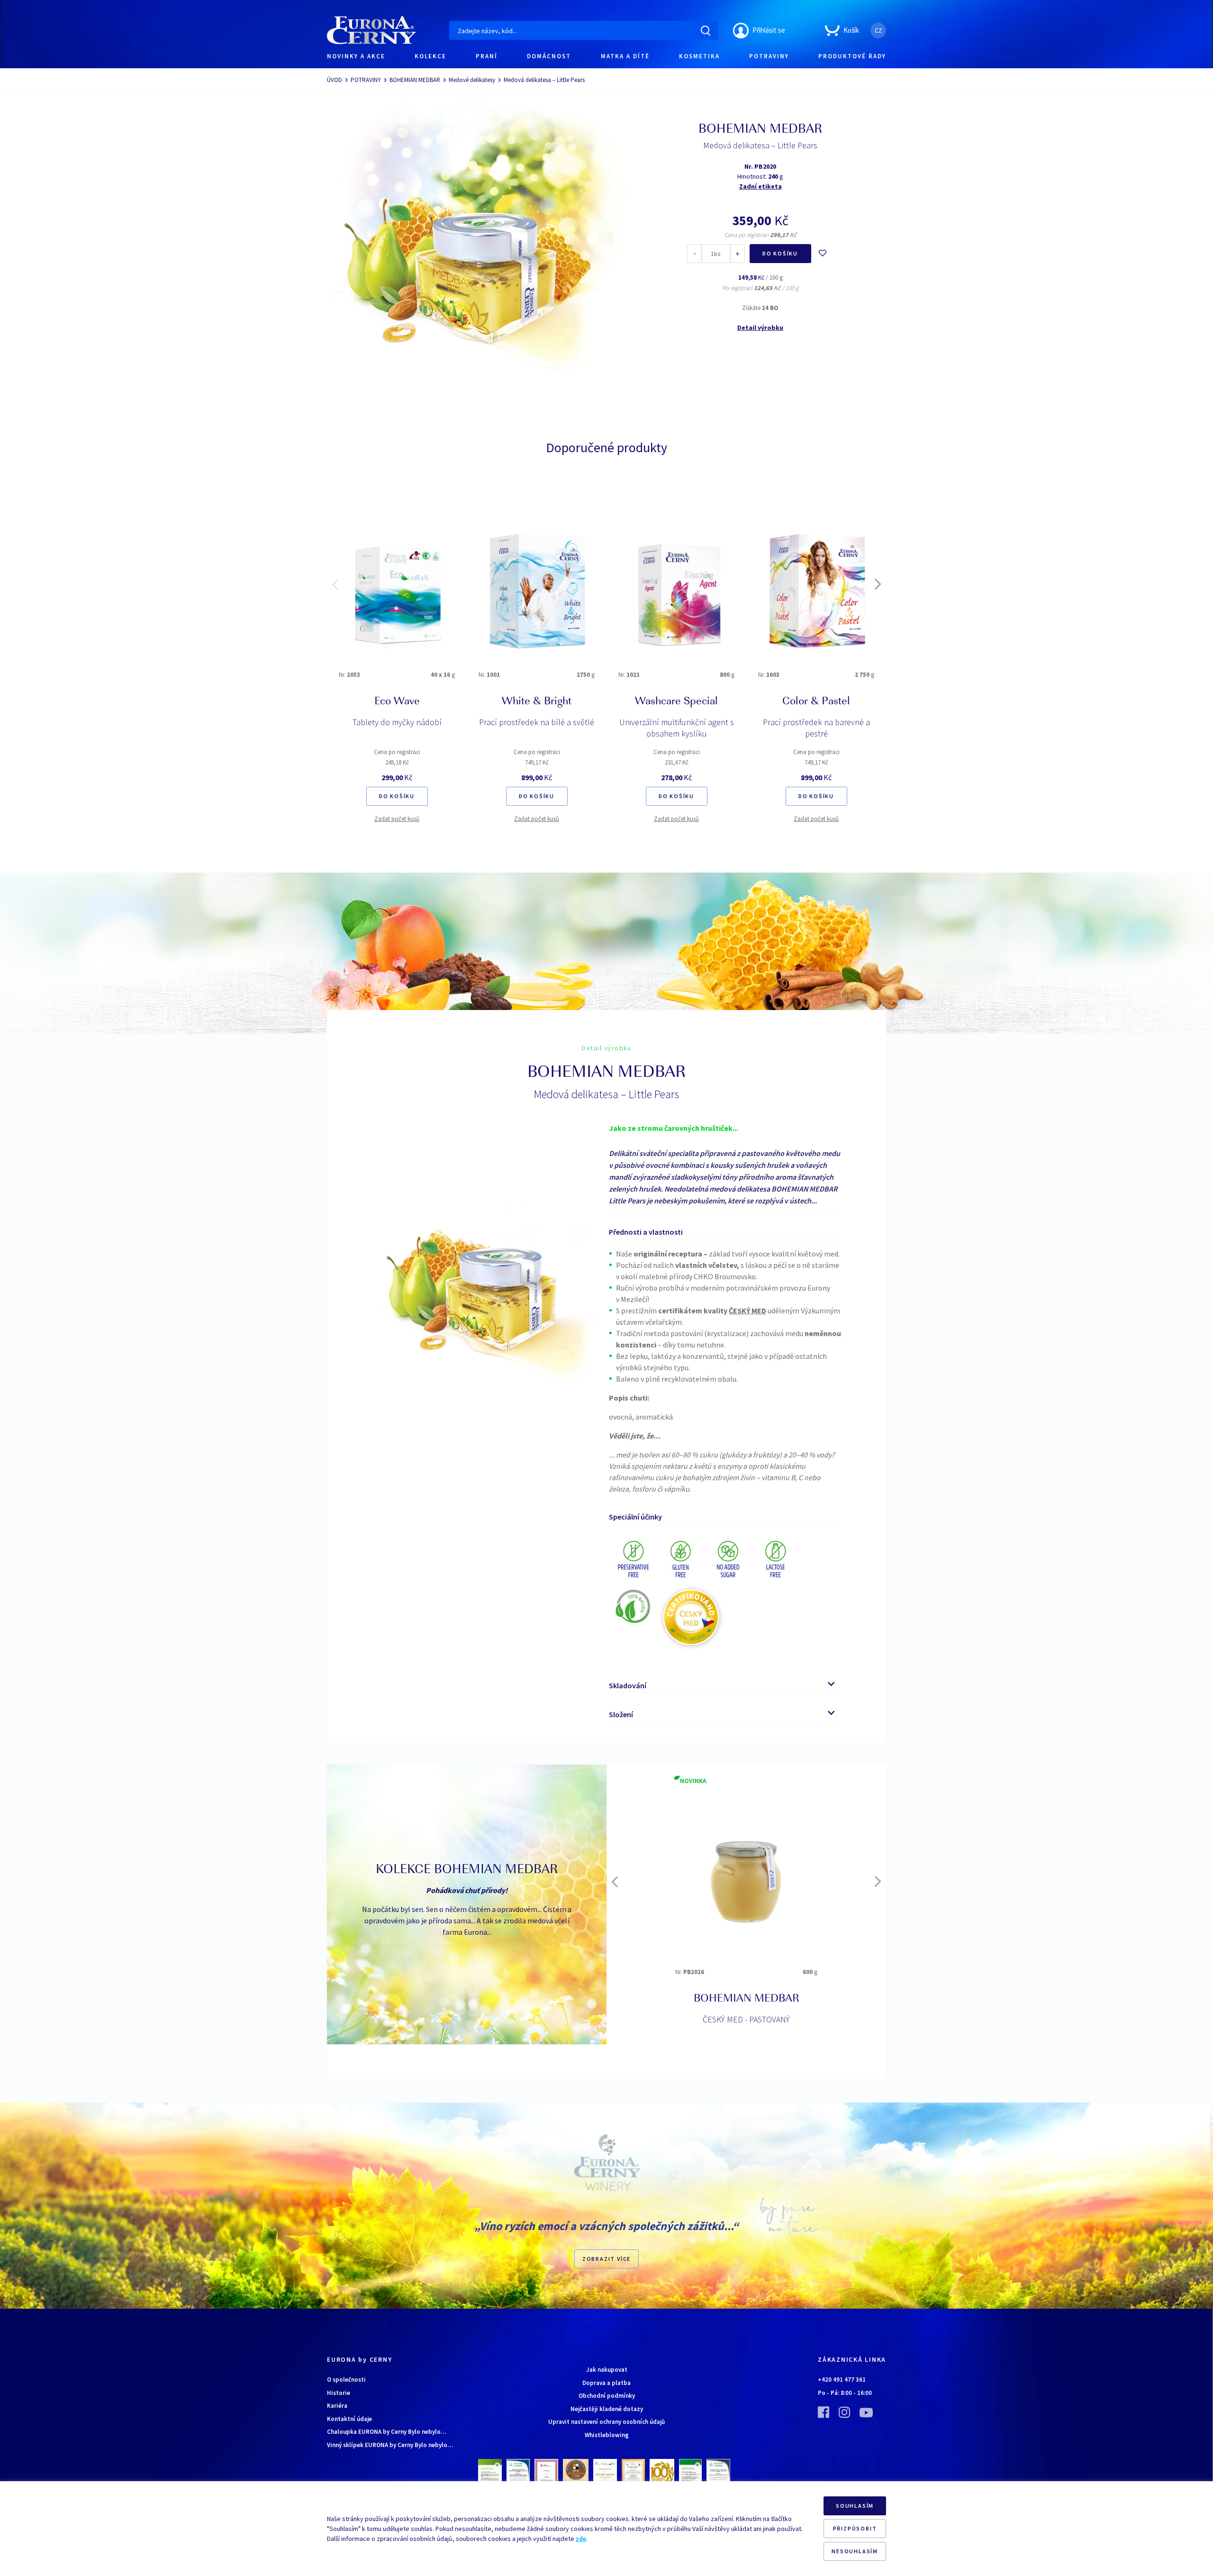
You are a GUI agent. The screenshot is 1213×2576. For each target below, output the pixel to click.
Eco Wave (397, 702)
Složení (621, 1714)
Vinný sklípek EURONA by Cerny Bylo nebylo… (390, 2445)
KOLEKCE (430, 56)
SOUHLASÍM (855, 2506)
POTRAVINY (769, 56)
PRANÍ (487, 56)
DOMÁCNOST (549, 56)
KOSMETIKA (699, 56)
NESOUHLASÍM (855, 2551)
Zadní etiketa (760, 186)
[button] (335, 584)
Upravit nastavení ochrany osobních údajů (606, 2422)
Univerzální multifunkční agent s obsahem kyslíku (677, 728)
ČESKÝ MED (747, 2019)
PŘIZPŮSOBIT (855, 2528)
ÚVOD (335, 80)
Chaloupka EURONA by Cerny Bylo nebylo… (387, 2432)
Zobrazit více (606, 2259)
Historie (339, 2393)
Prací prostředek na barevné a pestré (816, 728)
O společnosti (346, 2380)
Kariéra (337, 2406)
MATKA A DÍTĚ (625, 56)
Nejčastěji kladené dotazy (607, 2409)
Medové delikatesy (472, 80)
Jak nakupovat (607, 2370)
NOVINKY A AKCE (356, 56)
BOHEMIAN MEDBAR (415, 80)
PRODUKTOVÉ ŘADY (852, 56)
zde (581, 2539)
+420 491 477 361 (842, 2380)
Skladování (628, 1685)
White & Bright (537, 702)
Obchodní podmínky (607, 2396)
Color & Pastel (816, 702)
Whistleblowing (607, 2435)
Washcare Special (676, 702)
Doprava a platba (606, 2383)
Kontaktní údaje (349, 2419)
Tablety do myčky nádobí (397, 722)
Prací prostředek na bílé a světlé (537, 722)
